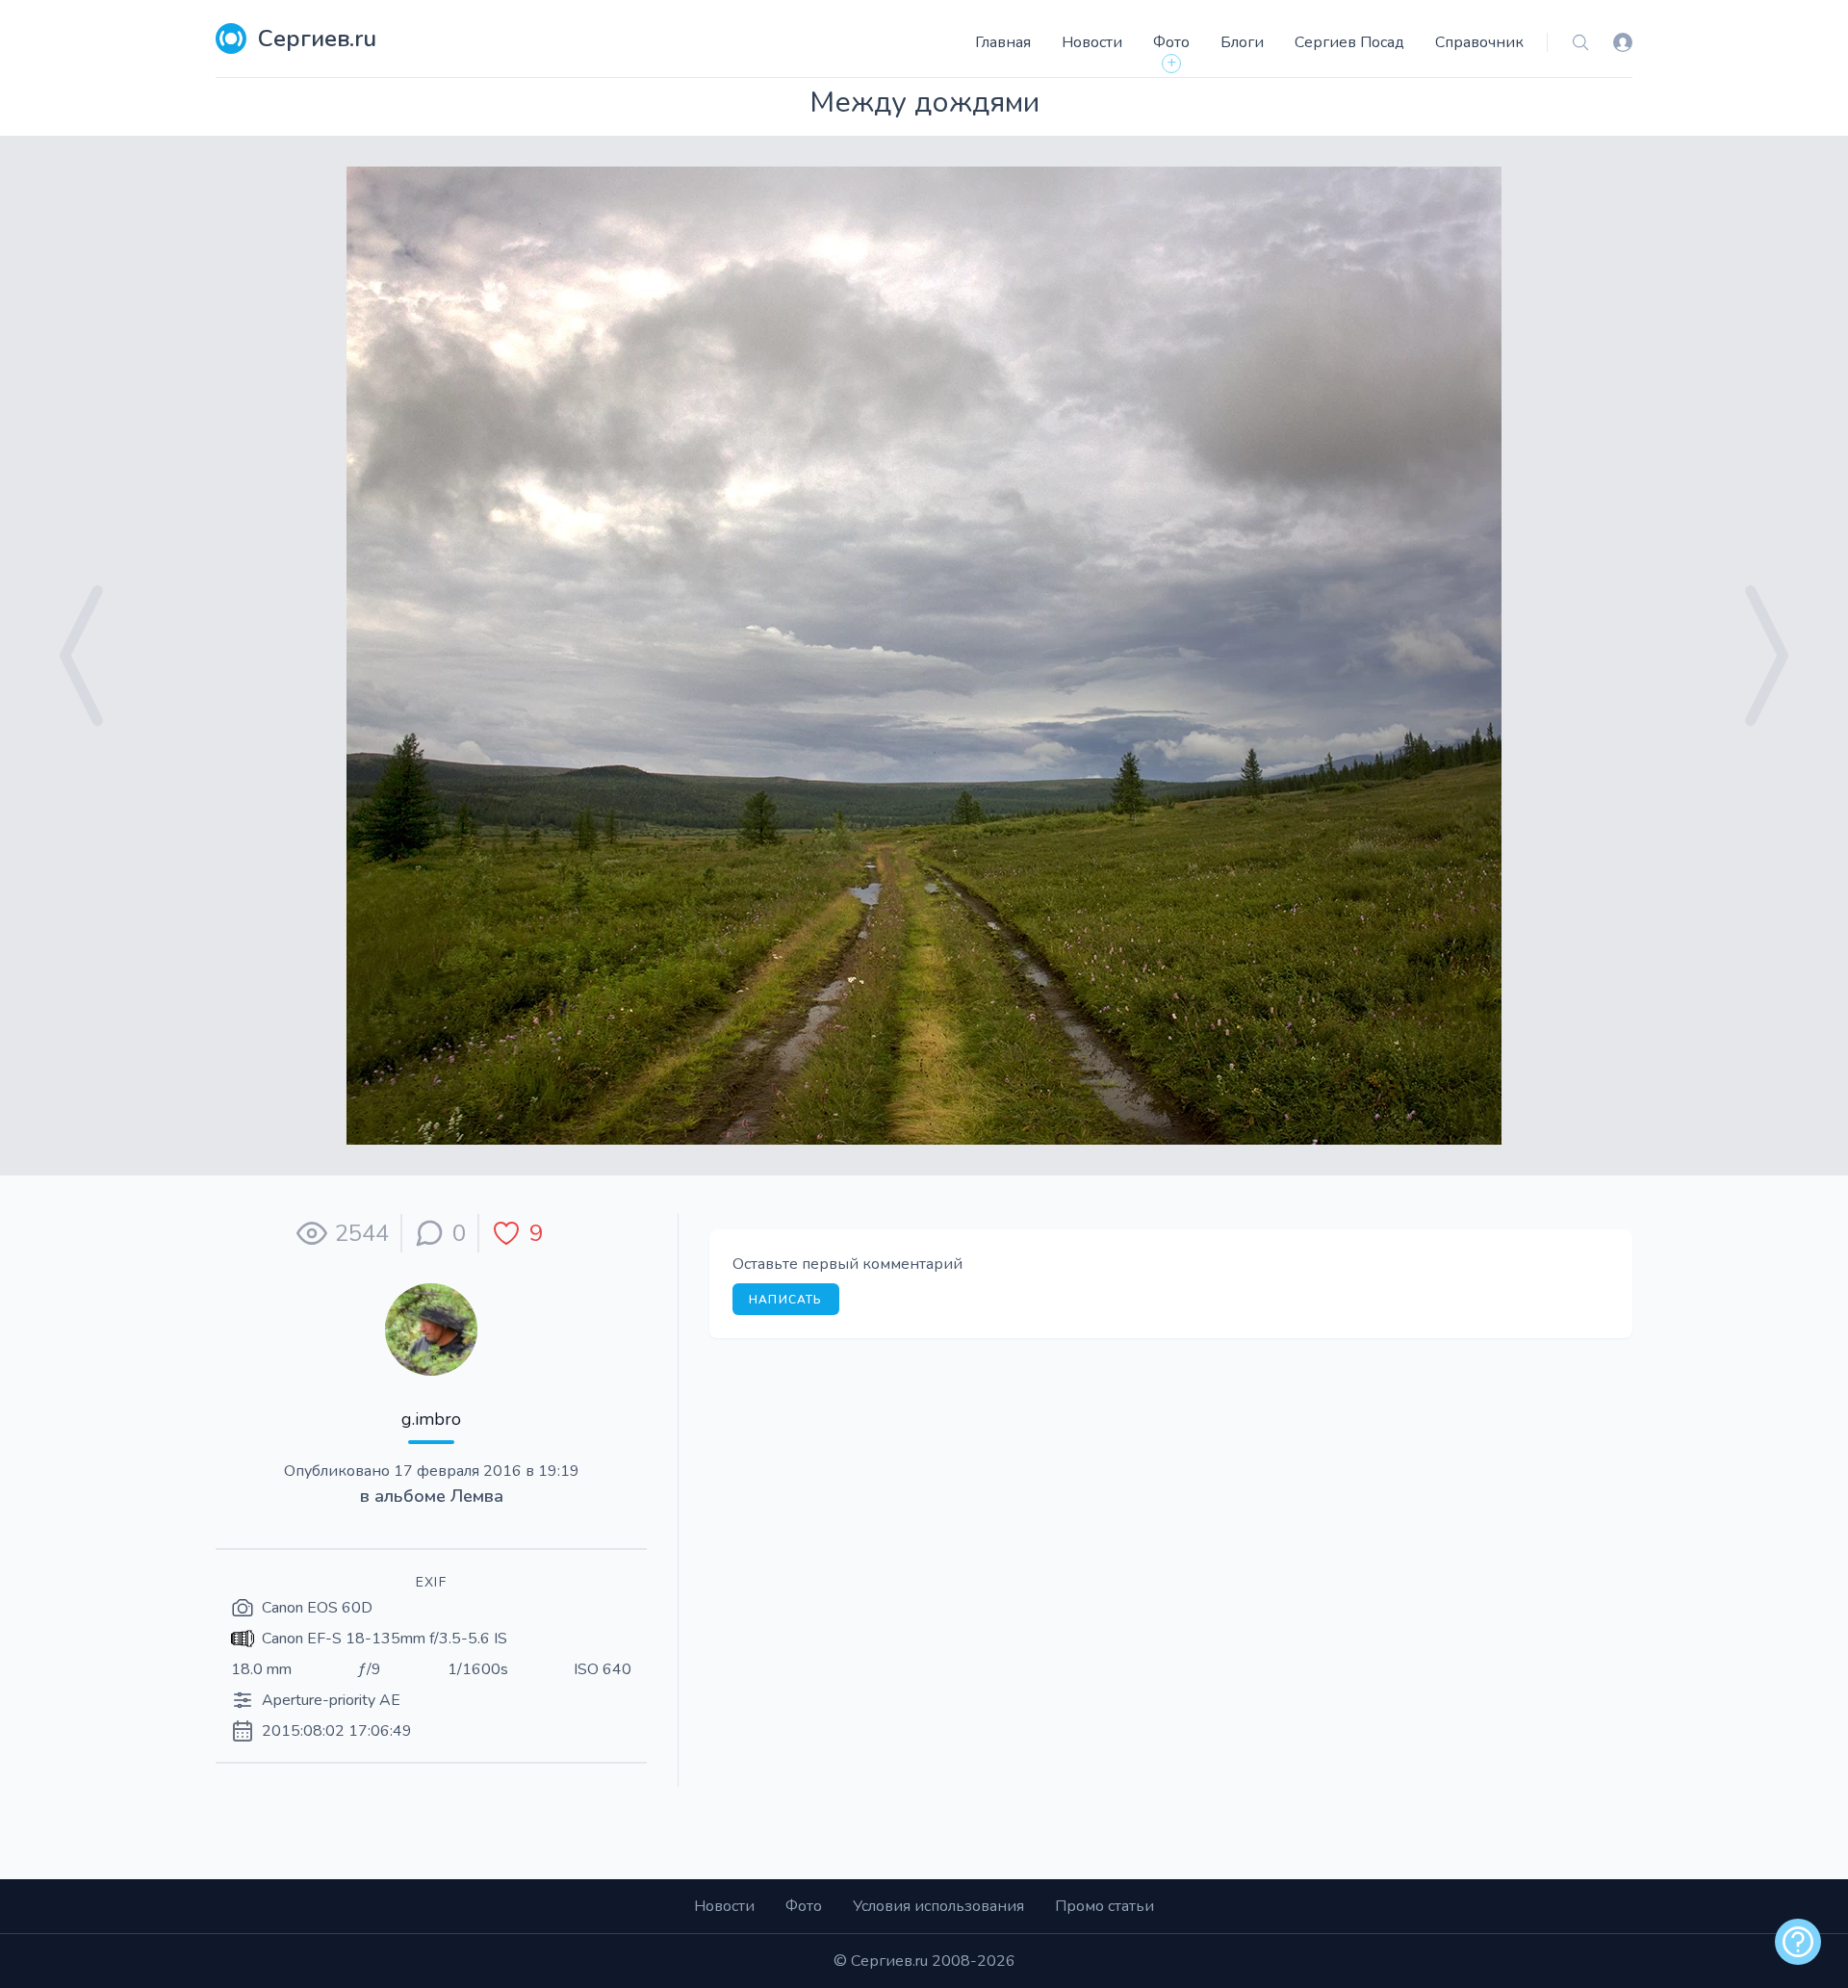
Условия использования (938, 1906)
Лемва (477, 1496)
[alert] (1798, 1942)
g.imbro (431, 1419)
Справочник (1479, 42)
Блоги (1242, 42)
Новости (1092, 42)
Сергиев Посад (1349, 42)
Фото (1171, 42)
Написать (786, 1300)
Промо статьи (1104, 1906)
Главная (1003, 42)
